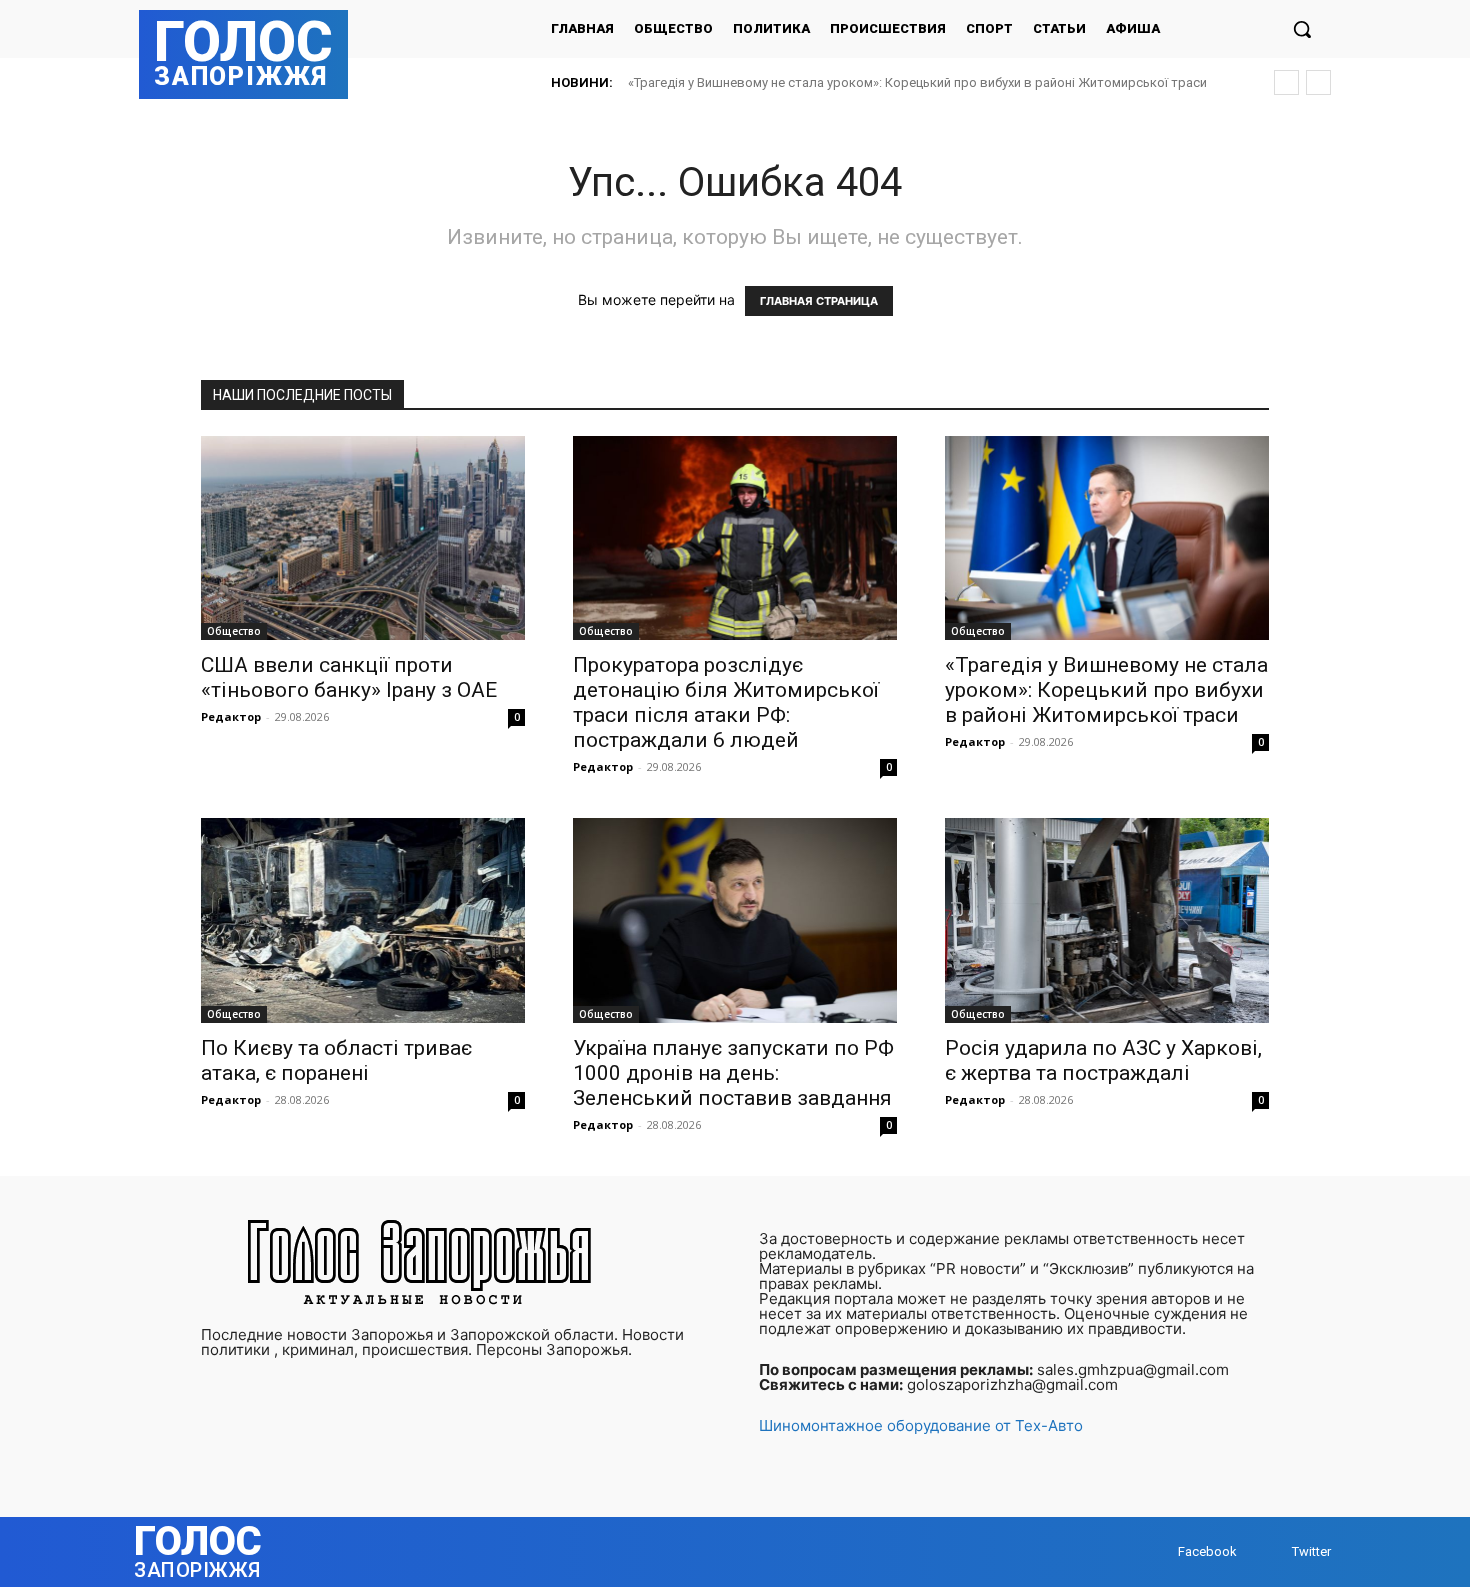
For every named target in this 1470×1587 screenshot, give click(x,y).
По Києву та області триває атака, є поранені (336, 1060)
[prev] (1286, 82)
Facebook (1207, 1551)
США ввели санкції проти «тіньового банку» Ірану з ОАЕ (349, 677)
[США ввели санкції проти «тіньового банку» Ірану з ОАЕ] (363, 538)
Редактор (231, 716)
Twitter (1311, 1551)
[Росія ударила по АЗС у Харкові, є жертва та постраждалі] (1107, 920)
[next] (1318, 82)
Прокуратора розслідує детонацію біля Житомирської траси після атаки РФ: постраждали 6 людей (726, 702)
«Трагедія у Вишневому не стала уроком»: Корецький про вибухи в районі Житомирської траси (917, 82)
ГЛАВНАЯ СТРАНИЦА (819, 301)
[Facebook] (1158, 1551)
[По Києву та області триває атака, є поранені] (363, 920)
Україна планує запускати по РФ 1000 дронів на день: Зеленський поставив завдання (733, 1073)
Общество (234, 631)
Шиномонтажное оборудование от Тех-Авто (921, 1425)
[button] (1302, 29)
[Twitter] (1272, 1551)
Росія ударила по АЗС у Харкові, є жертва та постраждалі (1103, 1060)
